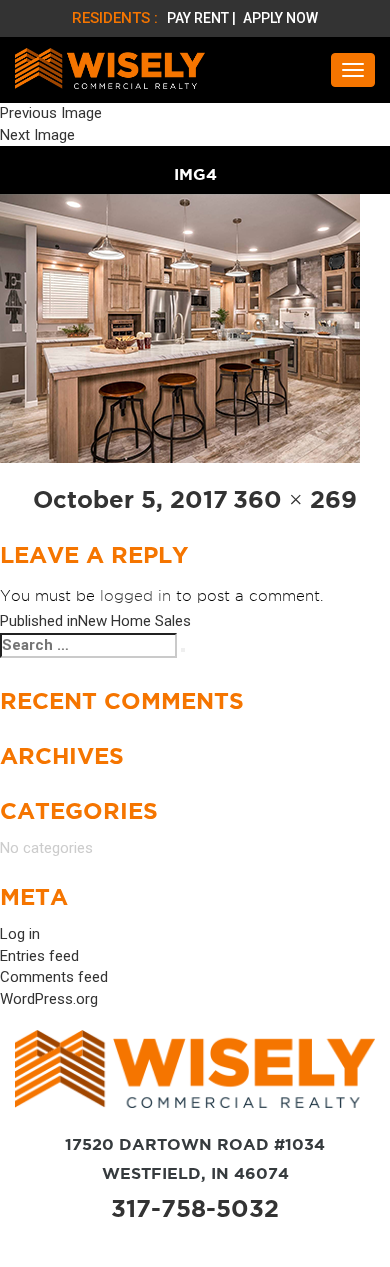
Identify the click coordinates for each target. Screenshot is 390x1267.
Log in (20, 934)
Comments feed (54, 977)
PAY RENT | (203, 18)
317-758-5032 (195, 1208)
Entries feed (39, 956)
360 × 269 (295, 499)
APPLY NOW (280, 18)
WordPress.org (49, 999)
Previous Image (51, 113)
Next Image (37, 135)
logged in (135, 596)
